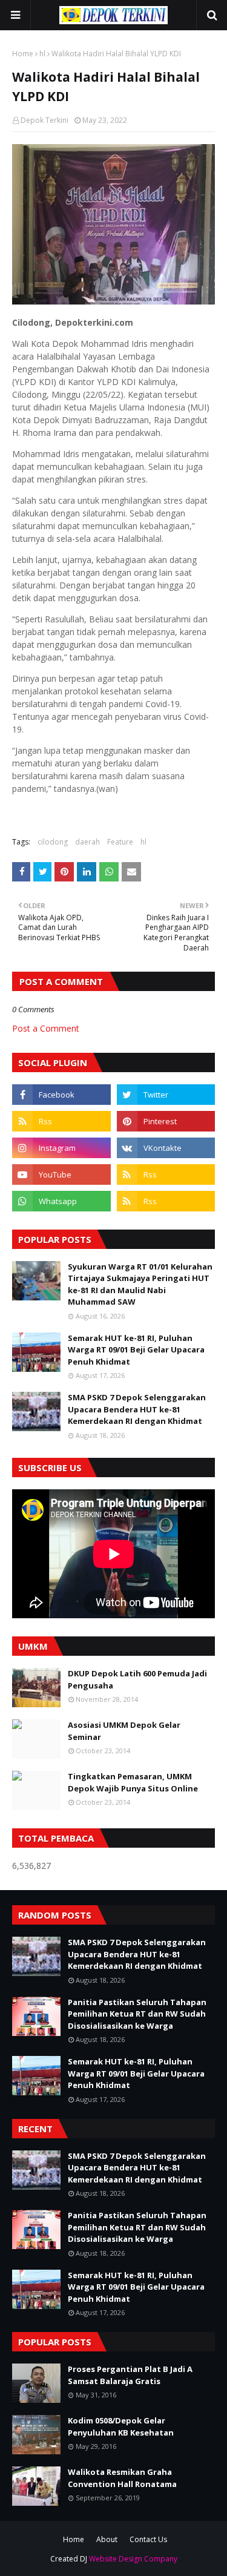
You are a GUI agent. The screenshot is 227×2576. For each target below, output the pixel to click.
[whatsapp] (61, 1201)
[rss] (61, 1121)
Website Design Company (133, 2559)
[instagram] (61, 1148)
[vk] (166, 1148)
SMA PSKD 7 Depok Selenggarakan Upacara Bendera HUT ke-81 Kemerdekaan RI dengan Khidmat (137, 1409)
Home (23, 54)
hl (42, 54)
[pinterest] (166, 1121)
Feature (120, 842)
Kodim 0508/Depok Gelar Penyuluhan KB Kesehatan (121, 2426)
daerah (87, 842)
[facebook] (61, 1095)
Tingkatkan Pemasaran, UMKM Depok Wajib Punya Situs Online (133, 1782)
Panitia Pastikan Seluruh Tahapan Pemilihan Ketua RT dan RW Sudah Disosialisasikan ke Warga (137, 2014)
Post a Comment (46, 1028)
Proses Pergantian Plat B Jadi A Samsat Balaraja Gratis (130, 2375)
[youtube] (61, 1174)
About (107, 2539)
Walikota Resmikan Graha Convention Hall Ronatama (122, 2478)
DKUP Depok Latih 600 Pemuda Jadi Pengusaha (137, 1679)
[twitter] (166, 1095)
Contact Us (148, 2539)
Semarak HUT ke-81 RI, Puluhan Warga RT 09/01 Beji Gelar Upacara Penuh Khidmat (136, 1350)
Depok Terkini (44, 120)
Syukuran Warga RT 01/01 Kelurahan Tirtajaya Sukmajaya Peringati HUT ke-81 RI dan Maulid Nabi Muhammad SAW (140, 1284)
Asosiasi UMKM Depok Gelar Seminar (124, 1731)
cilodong (53, 842)
